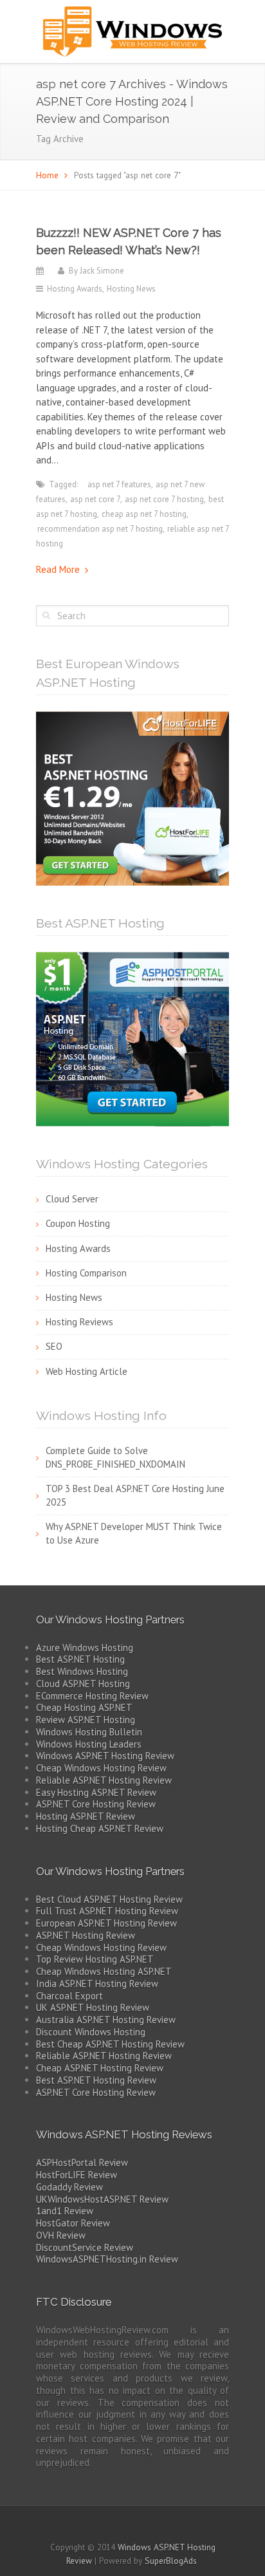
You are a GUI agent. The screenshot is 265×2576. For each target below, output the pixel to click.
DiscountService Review (85, 2247)
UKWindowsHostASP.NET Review (102, 2199)
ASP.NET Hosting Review (86, 1935)
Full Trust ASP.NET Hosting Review (107, 1911)
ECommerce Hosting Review (92, 1696)
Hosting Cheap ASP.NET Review (100, 1828)
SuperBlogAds (171, 2561)
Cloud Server (72, 1199)
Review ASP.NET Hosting (86, 1720)
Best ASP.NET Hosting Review (96, 2080)
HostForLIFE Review (77, 2175)
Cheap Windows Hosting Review (101, 1768)
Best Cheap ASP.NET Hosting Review (110, 2044)
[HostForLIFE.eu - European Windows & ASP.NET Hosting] (132, 797)
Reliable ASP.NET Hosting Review (104, 1780)
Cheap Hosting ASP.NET (84, 1707)
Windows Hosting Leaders (89, 1744)
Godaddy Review (69, 2187)
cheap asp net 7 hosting (144, 514)
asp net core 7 (95, 499)
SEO (54, 1346)
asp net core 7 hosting (164, 499)
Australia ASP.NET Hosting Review (106, 2020)
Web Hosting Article (87, 1371)
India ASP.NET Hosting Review (97, 1983)
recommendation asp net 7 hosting (100, 529)
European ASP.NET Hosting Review (106, 1923)
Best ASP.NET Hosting (80, 1659)
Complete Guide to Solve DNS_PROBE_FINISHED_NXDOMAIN (115, 1457)
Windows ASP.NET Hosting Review (105, 1756)
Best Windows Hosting (82, 1671)
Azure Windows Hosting (85, 1647)
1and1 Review (65, 2211)
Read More (58, 569)
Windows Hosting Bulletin (89, 1732)
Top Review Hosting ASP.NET (95, 1959)
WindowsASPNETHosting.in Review (107, 2259)
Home (47, 175)
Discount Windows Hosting (91, 2032)
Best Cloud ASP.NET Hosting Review (109, 1899)
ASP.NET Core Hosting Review (96, 1804)
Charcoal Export (69, 1996)
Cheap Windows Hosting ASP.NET (104, 1971)
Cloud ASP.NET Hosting (83, 1684)
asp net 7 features (119, 484)
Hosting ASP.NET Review (86, 1816)
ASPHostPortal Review (82, 2162)
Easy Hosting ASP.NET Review (96, 1792)
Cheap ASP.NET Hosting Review (100, 2068)
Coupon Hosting (78, 1223)
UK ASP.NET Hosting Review (93, 2007)
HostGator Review (73, 2223)
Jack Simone (102, 271)
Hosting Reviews (79, 1322)
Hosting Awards (75, 289)
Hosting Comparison (86, 1273)
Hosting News (131, 289)
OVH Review (61, 2235)
